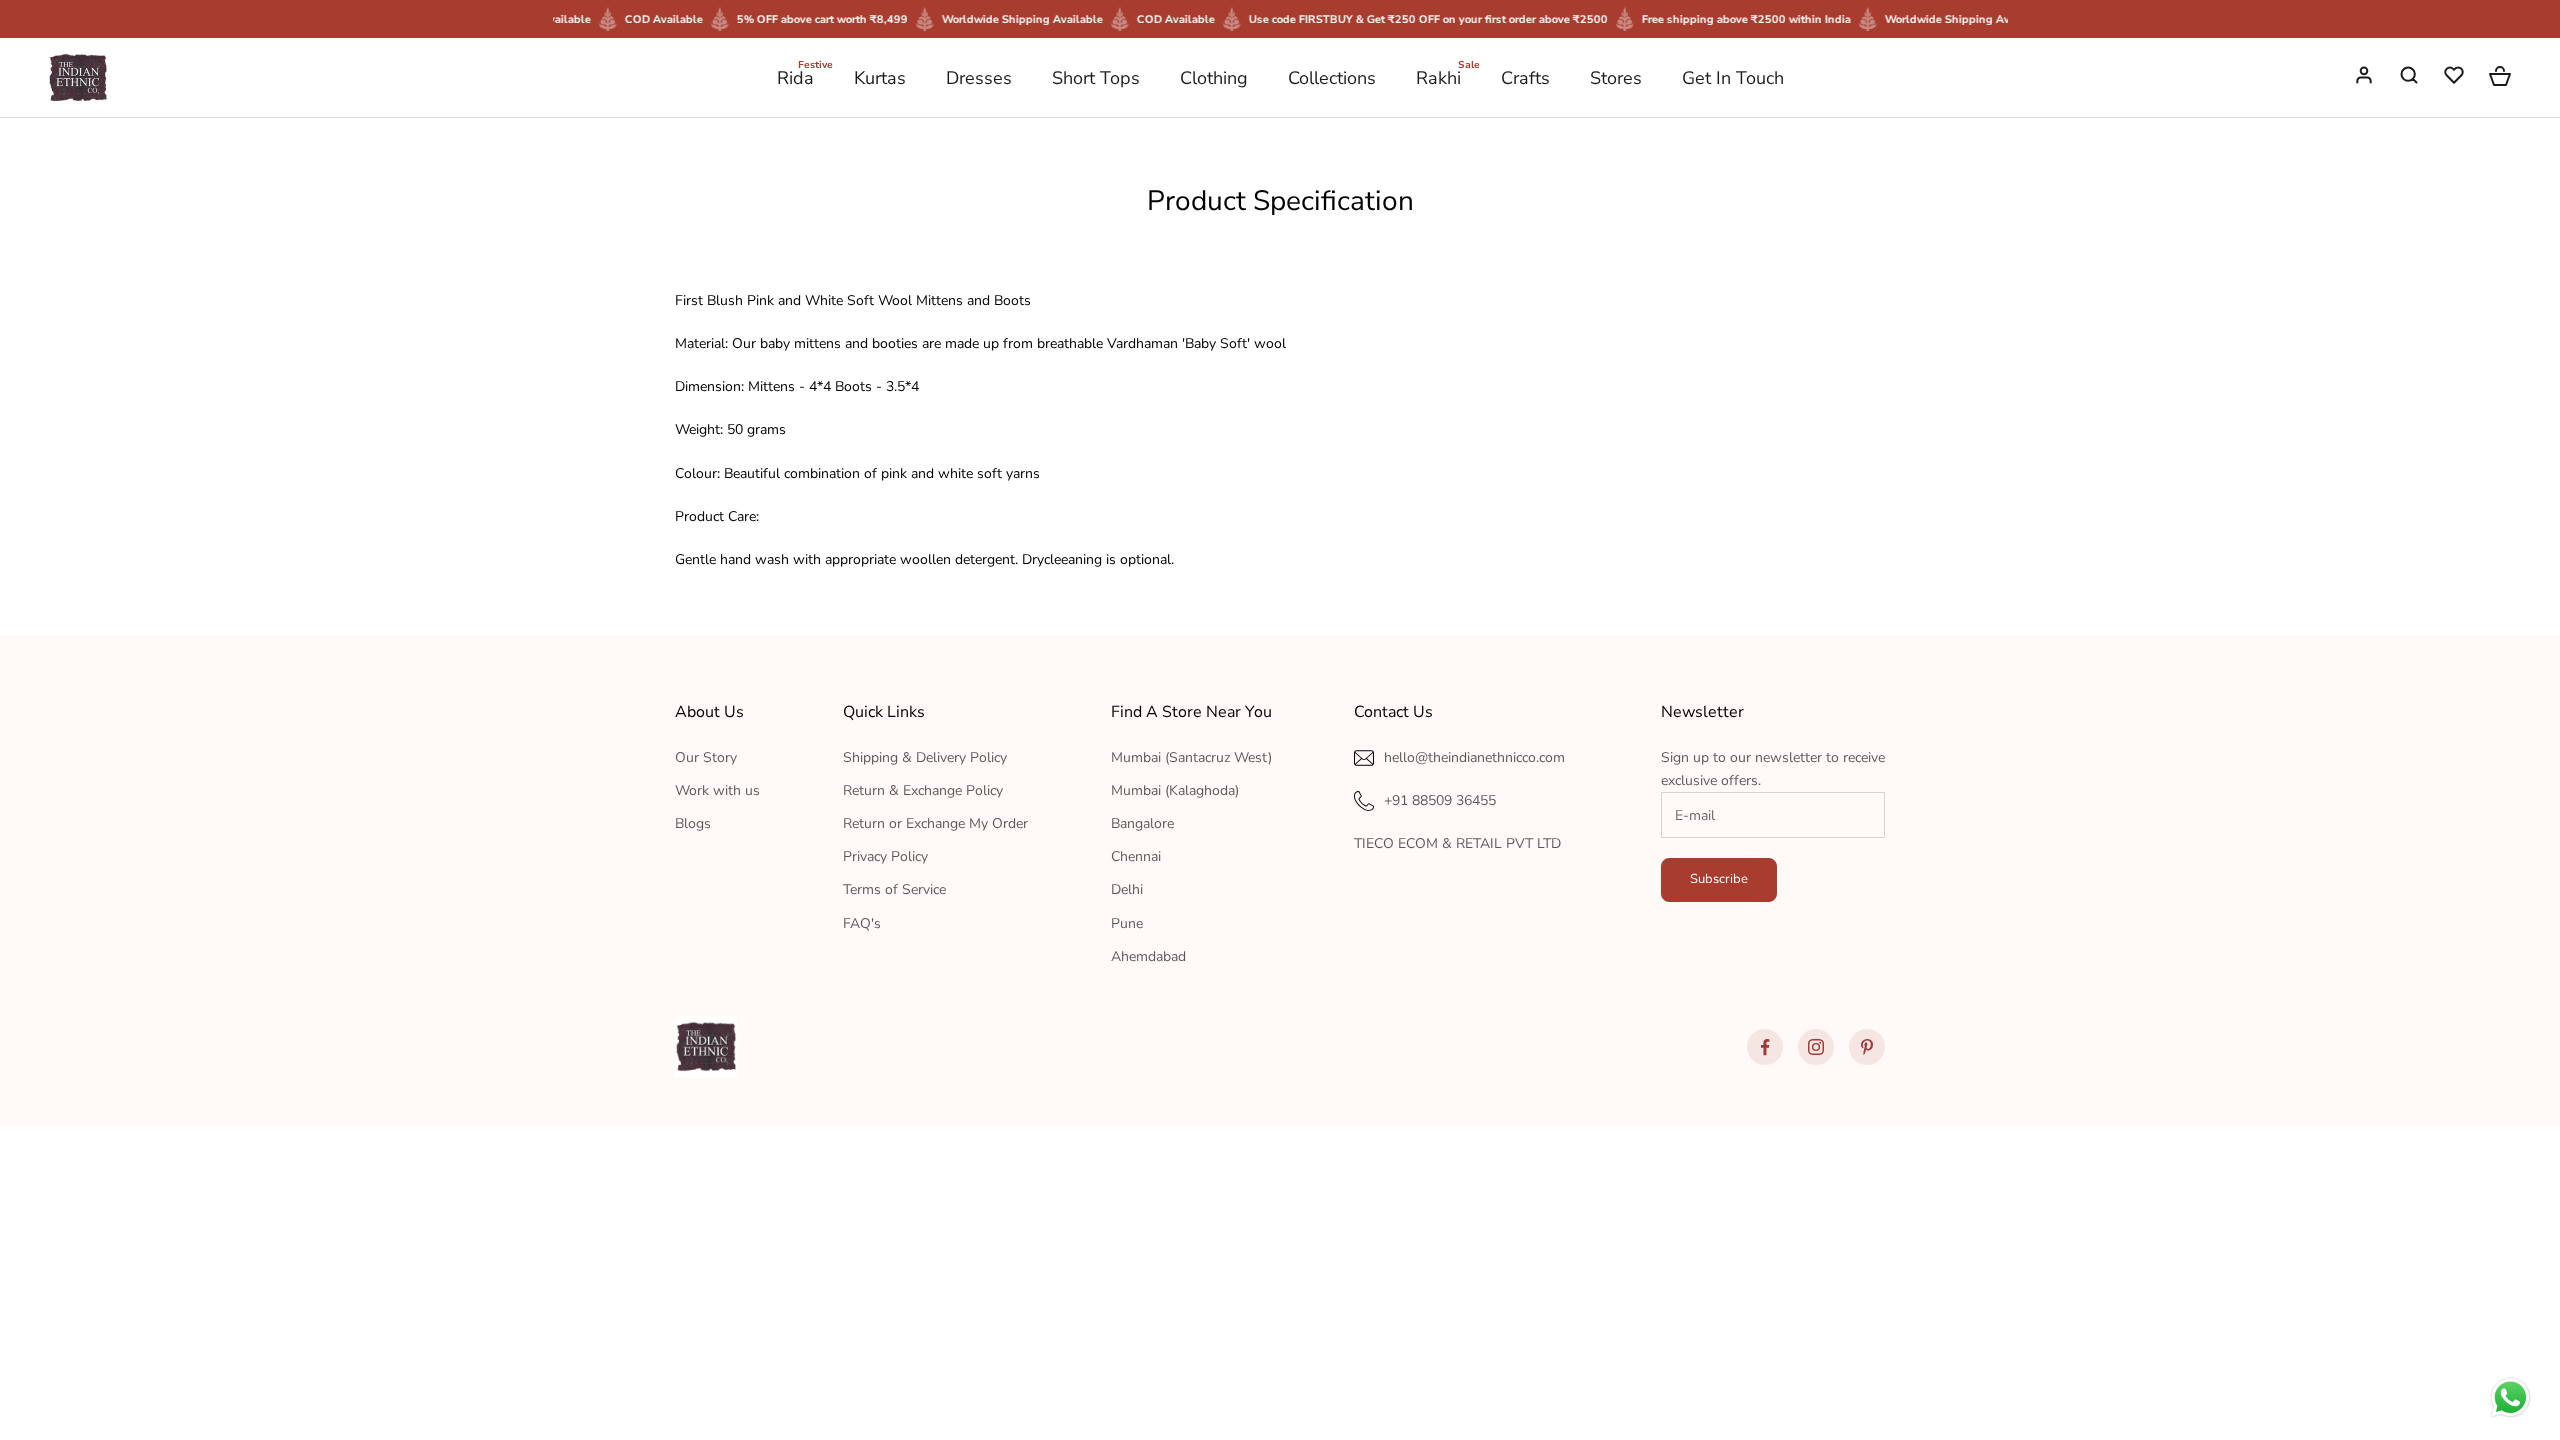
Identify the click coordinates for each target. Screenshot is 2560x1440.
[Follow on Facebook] (1765, 1047)
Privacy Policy (885, 856)
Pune (1127, 923)
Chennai (1136, 856)
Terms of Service (894, 889)
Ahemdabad (1148, 956)
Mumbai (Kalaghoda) (1175, 790)
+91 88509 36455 (1440, 800)
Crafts (1525, 78)
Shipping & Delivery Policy (925, 757)
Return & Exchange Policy (923, 790)
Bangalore (1142, 823)
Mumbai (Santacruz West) (1191, 757)
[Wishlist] (2456, 78)
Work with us (717, 790)
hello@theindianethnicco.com (1474, 757)
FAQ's (862, 923)
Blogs (693, 823)
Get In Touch (1733, 78)
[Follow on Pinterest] (1867, 1047)
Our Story (706, 757)
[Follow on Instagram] (1816, 1047)
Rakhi (1438, 76)
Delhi (1127, 889)
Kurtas (880, 78)
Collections (1332, 78)
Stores (1616, 78)
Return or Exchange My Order (935, 823)
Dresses (979, 78)
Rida (795, 76)
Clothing (1214, 78)
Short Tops (1096, 78)
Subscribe (1719, 879)
